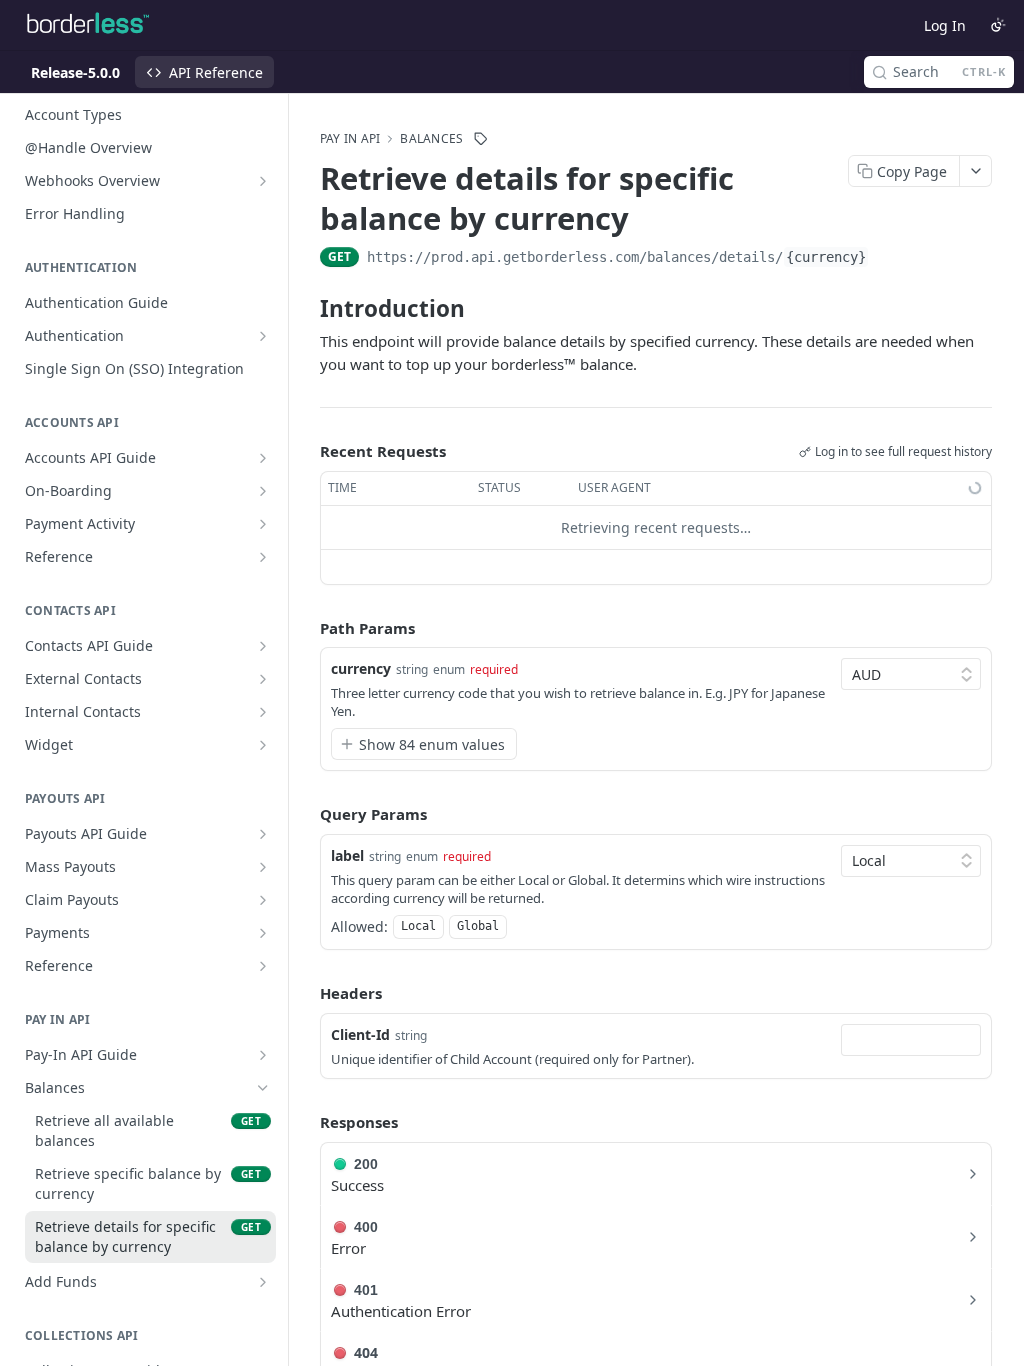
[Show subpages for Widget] (263, 745)
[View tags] (481, 139)
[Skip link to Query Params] (306, 815)
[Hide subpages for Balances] (263, 1088)
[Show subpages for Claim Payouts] (263, 900)
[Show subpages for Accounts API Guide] (263, 458)
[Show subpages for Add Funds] (263, 1282)
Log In (945, 25)
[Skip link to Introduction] (306, 309)
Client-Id (360, 1034)
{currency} (826, 257)
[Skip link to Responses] (306, 1122)
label (347, 855)
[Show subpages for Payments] (263, 933)
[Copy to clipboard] (889, 259)
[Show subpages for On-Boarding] (263, 491)
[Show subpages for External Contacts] (263, 679)
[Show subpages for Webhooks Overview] (263, 181)
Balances (431, 139)
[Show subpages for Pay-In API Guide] (263, 1055)
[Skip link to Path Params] (306, 628)
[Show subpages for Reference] (263, 557)
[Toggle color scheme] (998, 25)
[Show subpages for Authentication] (263, 336)
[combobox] (911, 1040)
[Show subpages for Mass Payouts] (263, 867)
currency (361, 668)
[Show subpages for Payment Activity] (263, 524)
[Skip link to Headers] (306, 994)
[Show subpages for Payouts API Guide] (263, 834)
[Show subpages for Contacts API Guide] (263, 646)
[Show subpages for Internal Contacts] (263, 712)
